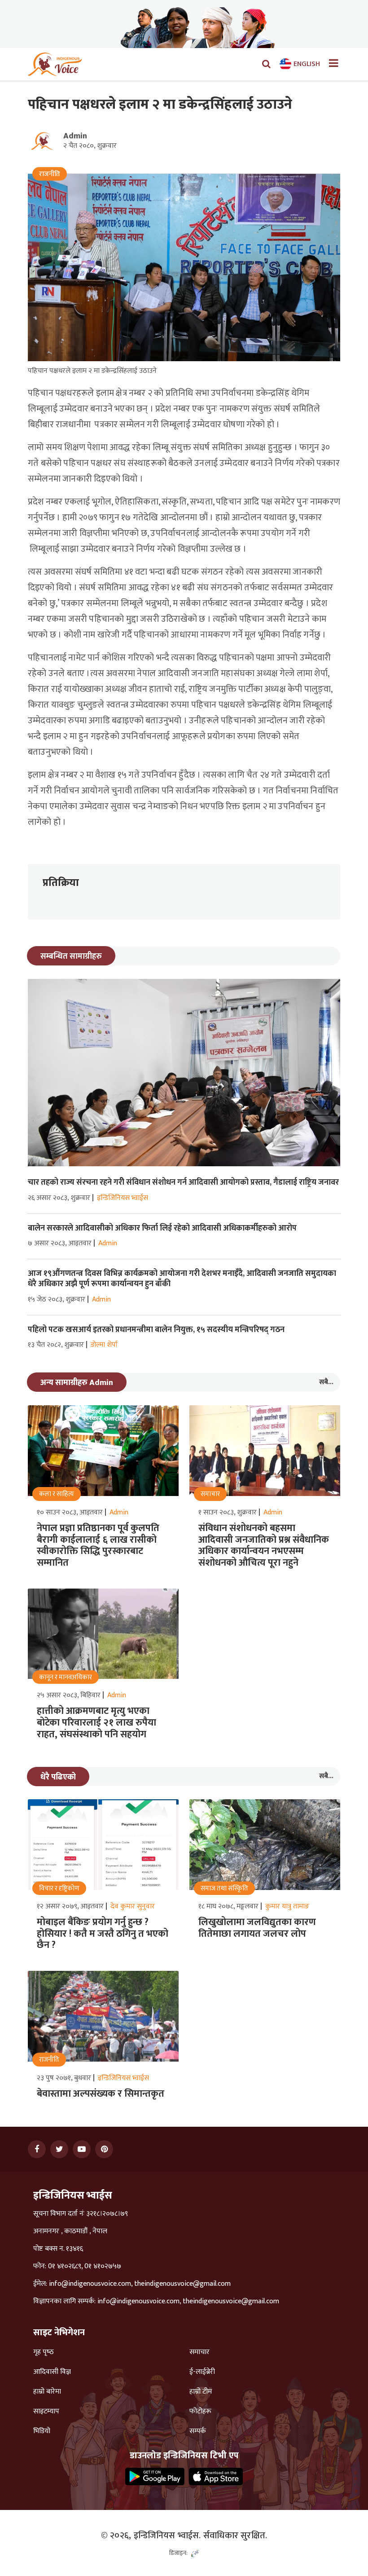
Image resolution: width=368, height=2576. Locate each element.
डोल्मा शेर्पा (104, 1345)
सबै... (326, 1382)
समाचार (199, 2352)
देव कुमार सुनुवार (133, 1906)
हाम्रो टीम (201, 2392)
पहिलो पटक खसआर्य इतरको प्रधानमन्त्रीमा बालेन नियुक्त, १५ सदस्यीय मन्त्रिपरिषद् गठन (157, 1330)
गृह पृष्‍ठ (44, 2352)
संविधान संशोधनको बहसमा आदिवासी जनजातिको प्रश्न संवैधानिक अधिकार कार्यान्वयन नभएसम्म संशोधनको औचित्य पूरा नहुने (264, 1545)
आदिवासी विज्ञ (52, 2372)
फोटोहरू (200, 2412)
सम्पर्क (198, 2431)
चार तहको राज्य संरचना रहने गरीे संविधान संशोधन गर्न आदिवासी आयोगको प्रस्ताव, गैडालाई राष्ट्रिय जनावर (183, 1182)
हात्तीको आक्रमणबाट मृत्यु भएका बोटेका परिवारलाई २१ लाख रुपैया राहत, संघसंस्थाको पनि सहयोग (96, 1722)
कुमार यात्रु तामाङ (287, 1906)
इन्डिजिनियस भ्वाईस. (167, 2536)
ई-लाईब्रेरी (202, 2372)
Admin (75, 136)
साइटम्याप (46, 2412)
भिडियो (42, 2431)
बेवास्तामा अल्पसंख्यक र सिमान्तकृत (101, 2094)
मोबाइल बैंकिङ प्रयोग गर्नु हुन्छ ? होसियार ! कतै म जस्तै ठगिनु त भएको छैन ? (103, 1934)
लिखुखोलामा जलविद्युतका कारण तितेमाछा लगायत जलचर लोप (257, 1928)
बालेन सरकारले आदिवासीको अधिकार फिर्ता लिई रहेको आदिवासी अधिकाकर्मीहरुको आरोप (162, 1228)
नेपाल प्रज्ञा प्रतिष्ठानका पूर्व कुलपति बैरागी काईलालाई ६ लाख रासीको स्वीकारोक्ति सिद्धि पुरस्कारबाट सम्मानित (98, 1545)
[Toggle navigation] (330, 64)
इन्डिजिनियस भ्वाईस (123, 1198)
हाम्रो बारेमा (47, 2392)
